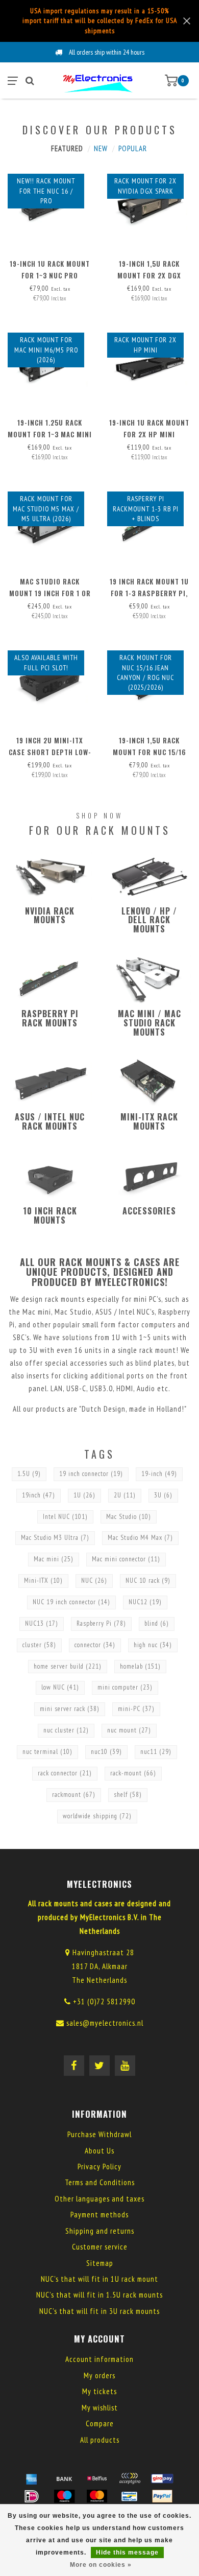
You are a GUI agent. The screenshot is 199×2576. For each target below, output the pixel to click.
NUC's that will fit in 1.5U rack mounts (99, 2295)
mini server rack (70, 1709)
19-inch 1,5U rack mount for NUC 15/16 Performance (150, 752)
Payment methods (99, 2215)
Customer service (100, 2247)
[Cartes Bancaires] (130, 2478)
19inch (39, 1495)
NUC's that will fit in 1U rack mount (99, 2279)
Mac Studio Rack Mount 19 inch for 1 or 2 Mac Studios (50, 593)
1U (84, 1495)
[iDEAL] (32, 2496)
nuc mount (129, 1730)
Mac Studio (129, 1517)
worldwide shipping (97, 1816)
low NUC (60, 1687)
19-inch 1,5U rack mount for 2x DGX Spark (149, 275)
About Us (99, 2151)
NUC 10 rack (148, 1580)
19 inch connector (91, 1474)
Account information (99, 2359)
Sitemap (100, 2263)
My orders (99, 2375)
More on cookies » (101, 2565)
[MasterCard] (97, 2496)
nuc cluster (66, 1730)
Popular (133, 148)
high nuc (153, 1645)
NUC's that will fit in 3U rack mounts (99, 2311)
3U (163, 1495)
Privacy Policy (99, 2167)
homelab (140, 1666)
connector (95, 1645)
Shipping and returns (100, 2231)
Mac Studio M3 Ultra (55, 1538)
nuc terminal (47, 1752)
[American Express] (32, 2478)
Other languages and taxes (99, 2199)
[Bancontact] (130, 2496)
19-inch (159, 1474)
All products (100, 2440)
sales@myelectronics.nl (105, 2023)
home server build (68, 1666)
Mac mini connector (126, 1559)
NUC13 (42, 1623)
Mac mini (54, 1559)
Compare (100, 2423)
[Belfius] (97, 2478)
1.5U (29, 1474)
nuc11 (156, 1752)
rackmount (74, 1795)
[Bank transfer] (64, 2478)
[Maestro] (64, 2496)
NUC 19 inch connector (71, 1602)
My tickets (99, 2391)
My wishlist (100, 2408)
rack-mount (133, 1773)
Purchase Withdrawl (99, 2134)
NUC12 (145, 1602)
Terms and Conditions (100, 2182)
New (101, 148)
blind (157, 1623)
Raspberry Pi (101, 1623)
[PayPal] (162, 2496)
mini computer (125, 1687)
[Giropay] (162, 2478)
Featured (67, 148)
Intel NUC (65, 1517)
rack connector (65, 1773)
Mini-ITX (43, 1580)
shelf (128, 1795)
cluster (39, 1645)
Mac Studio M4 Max (140, 1538)
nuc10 (106, 1752)
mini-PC (136, 1709)
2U (125, 1495)
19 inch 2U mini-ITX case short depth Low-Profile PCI (50, 752)
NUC (94, 1580)
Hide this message (127, 2552)
